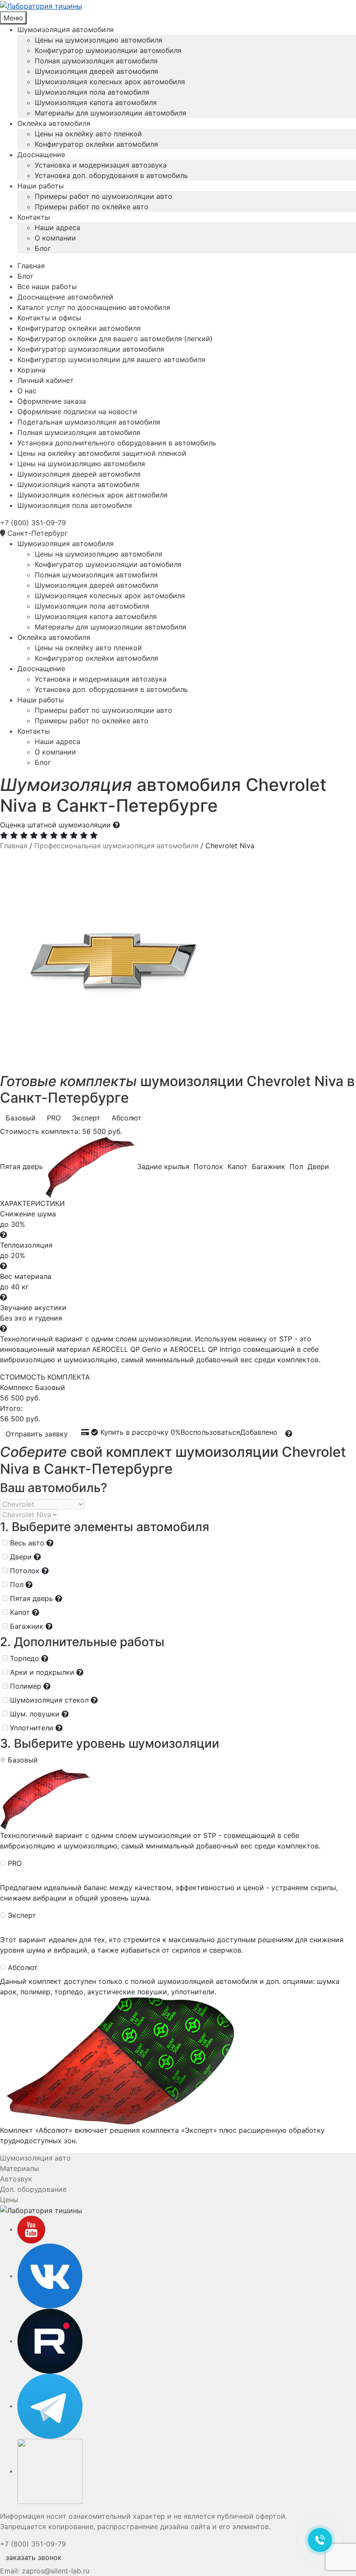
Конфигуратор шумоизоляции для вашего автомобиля (111, 359)
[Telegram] (50, 2406)
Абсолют (23, 1967)
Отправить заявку (37, 1434)
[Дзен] (50, 2471)
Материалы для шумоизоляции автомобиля (110, 113)
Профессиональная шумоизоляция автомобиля (116, 846)
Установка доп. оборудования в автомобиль (111, 175)
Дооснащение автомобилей (65, 297)
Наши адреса (58, 227)
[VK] (50, 2276)
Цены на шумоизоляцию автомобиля (99, 40)
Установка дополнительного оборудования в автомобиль (117, 443)
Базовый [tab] (21, 1118)
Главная (31, 266)
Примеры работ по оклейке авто (92, 207)
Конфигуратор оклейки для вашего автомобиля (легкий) (115, 339)
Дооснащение (41, 155)
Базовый (23, 1760)
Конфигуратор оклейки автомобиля (96, 144)
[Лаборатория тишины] (178, 6)
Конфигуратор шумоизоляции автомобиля (108, 50)
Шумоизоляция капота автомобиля (96, 102)
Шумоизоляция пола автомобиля (92, 92)
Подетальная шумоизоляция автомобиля (89, 422)
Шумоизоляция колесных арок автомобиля (110, 82)
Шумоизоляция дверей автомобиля (96, 71)
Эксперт (22, 1915)
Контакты (34, 217)
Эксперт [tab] (86, 1118)
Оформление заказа (52, 401)
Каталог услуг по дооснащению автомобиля (94, 307)
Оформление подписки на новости (77, 412)
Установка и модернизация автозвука (101, 165)
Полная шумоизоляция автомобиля (96, 61)
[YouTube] (31, 2229)
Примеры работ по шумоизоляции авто (104, 196)
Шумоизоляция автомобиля (66, 30)
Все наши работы (47, 287)
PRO (15, 1863)
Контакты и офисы (49, 318)
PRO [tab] (54, 1118)
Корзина (31, 370)
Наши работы (41, 186)
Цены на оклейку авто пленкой (88, 134)
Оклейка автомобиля (54, 123)
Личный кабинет (46, 380)
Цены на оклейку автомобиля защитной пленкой (102, 453)
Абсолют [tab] (127, 1118)
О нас (27, 391)
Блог (43, 248)
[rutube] (50, 2341)
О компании (55, 238)
